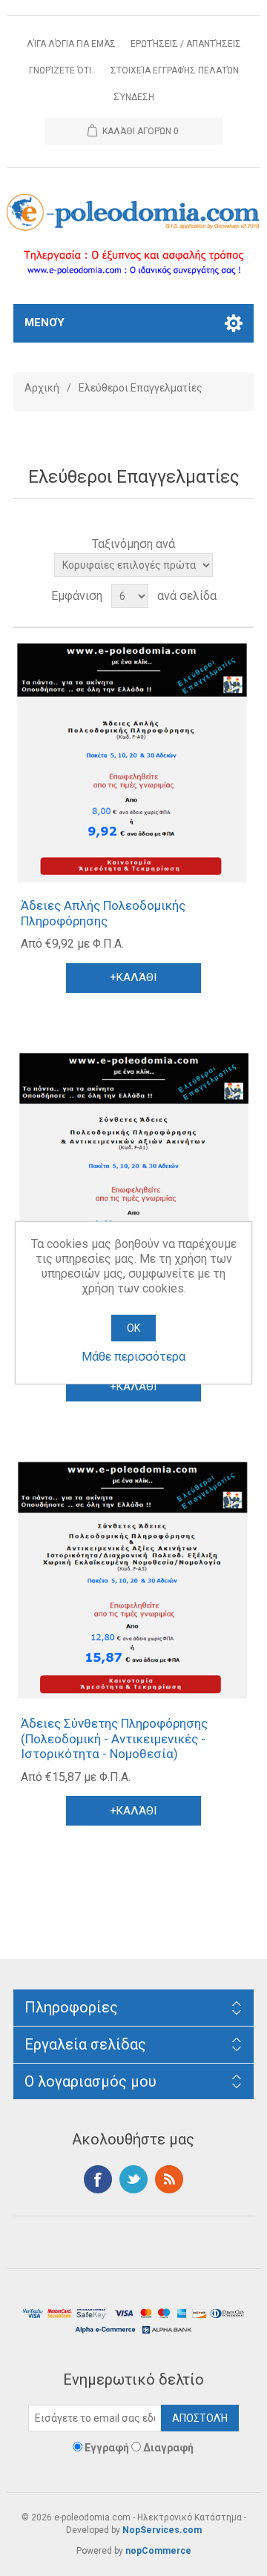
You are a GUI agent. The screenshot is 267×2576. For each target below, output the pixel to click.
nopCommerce (158, 2551)
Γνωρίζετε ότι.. (62, 70)
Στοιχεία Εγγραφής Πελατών (175, 70)
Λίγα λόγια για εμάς (71, 44)
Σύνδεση (134, 97)
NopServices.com (162, 2530)
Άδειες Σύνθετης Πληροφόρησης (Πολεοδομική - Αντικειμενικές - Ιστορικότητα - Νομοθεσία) (114, 1738)
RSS (169, 2179)
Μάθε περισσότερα (133, 1357)
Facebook (98, 2179)
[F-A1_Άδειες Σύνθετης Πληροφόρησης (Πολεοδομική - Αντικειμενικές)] (133, 1172)
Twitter (133, 2179)
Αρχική (42, 388)
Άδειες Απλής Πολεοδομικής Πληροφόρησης (103, 913)
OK (133, 1328)
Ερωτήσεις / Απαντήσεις (186, 44)
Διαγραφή (168, 2448)
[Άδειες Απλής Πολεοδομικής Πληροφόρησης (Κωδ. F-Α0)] (133, 763)
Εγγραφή (107, 2448)
